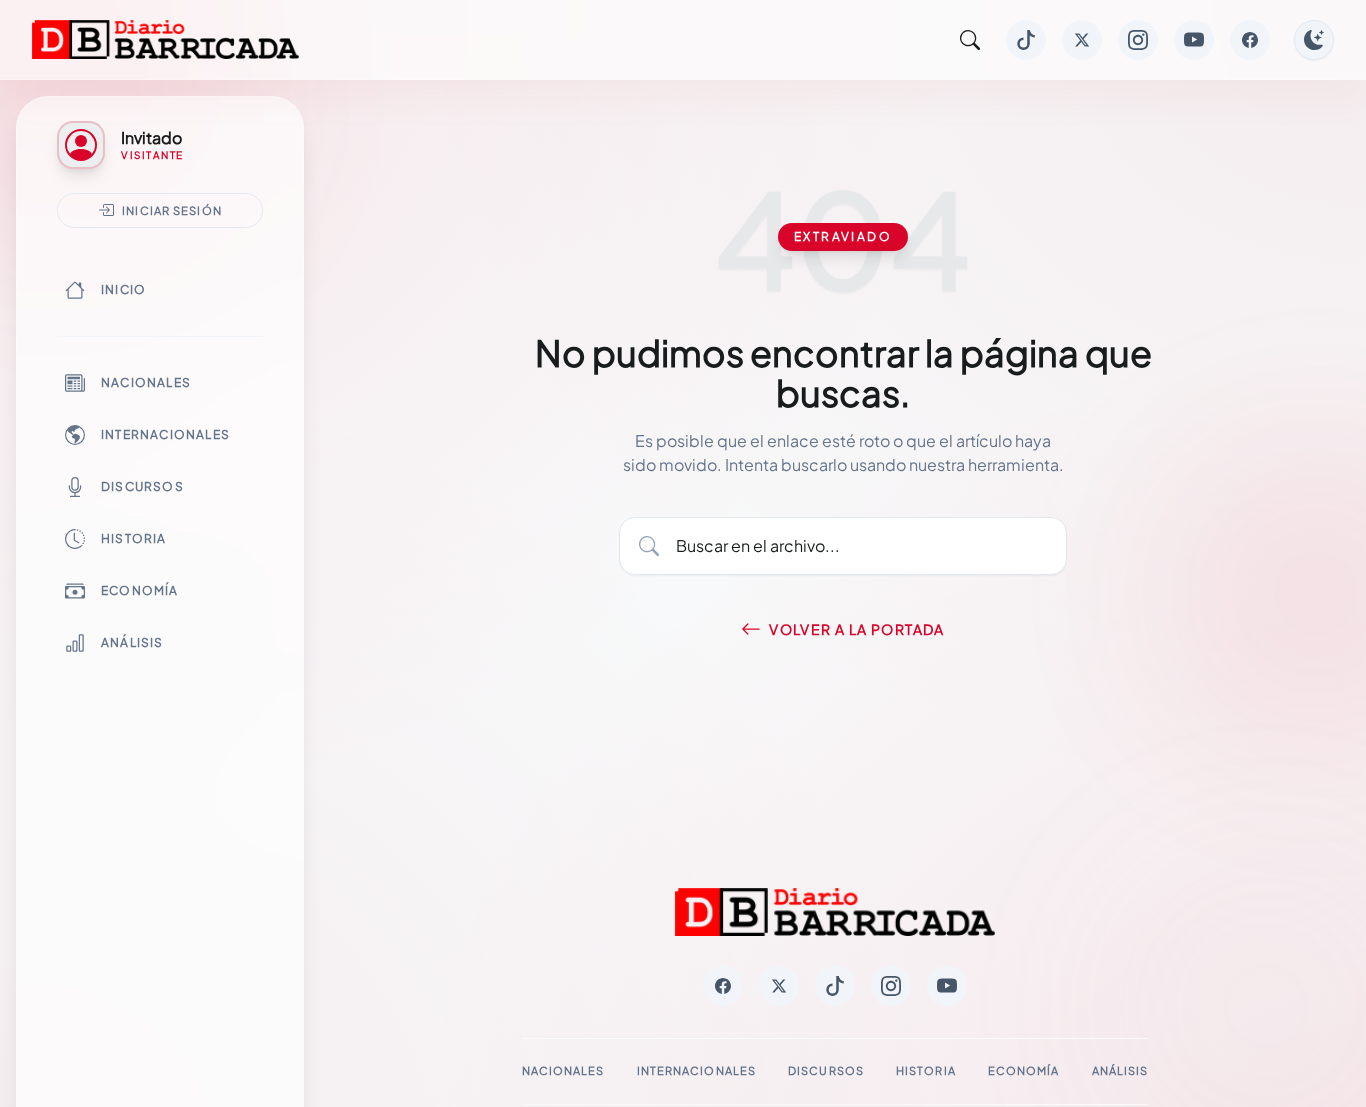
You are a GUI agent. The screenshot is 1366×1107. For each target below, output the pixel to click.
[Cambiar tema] (1314, 40)
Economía (140, 590)
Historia (134, 538)
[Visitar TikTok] (1026, 40)
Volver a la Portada (857, 629)
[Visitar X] (1082, 40)
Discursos (142, 486)
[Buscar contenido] (970, 40)
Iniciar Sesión (172, 210)
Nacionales (146, 382)
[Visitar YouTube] (1194, 40)
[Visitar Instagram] (1138, 40)
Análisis (132, 642)
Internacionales (165, 434)
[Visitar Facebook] (1250, 40)
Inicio (123, 289)
